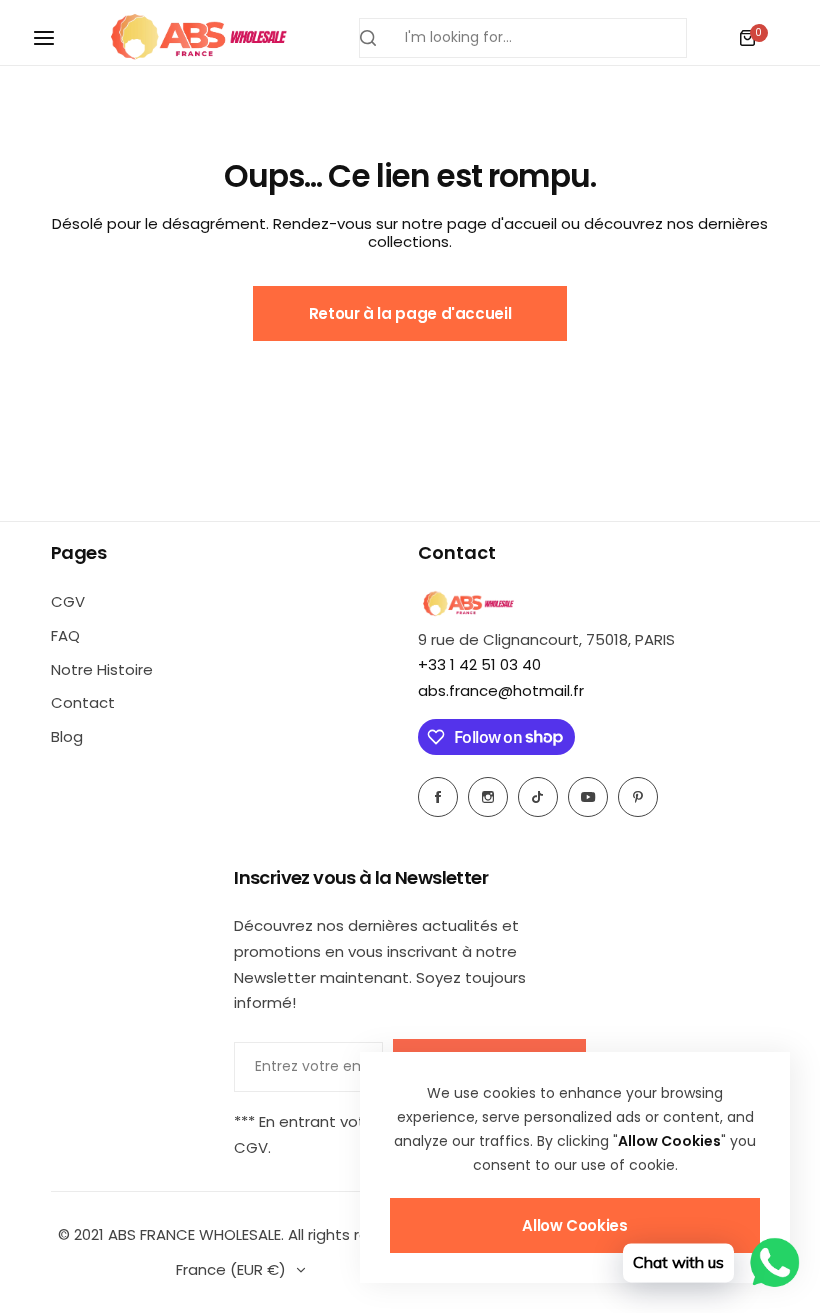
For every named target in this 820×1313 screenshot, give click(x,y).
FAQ (65, 635)
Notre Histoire (102, 669)
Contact (83, 702)
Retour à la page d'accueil (410, 313)
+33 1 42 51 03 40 (479, 664)
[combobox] (523, 38)
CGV (68, 601)
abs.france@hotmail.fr (501, 690)
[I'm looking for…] (368, 38)
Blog (67, 736)
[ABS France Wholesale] (198, 37)
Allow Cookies (574, 1225)
